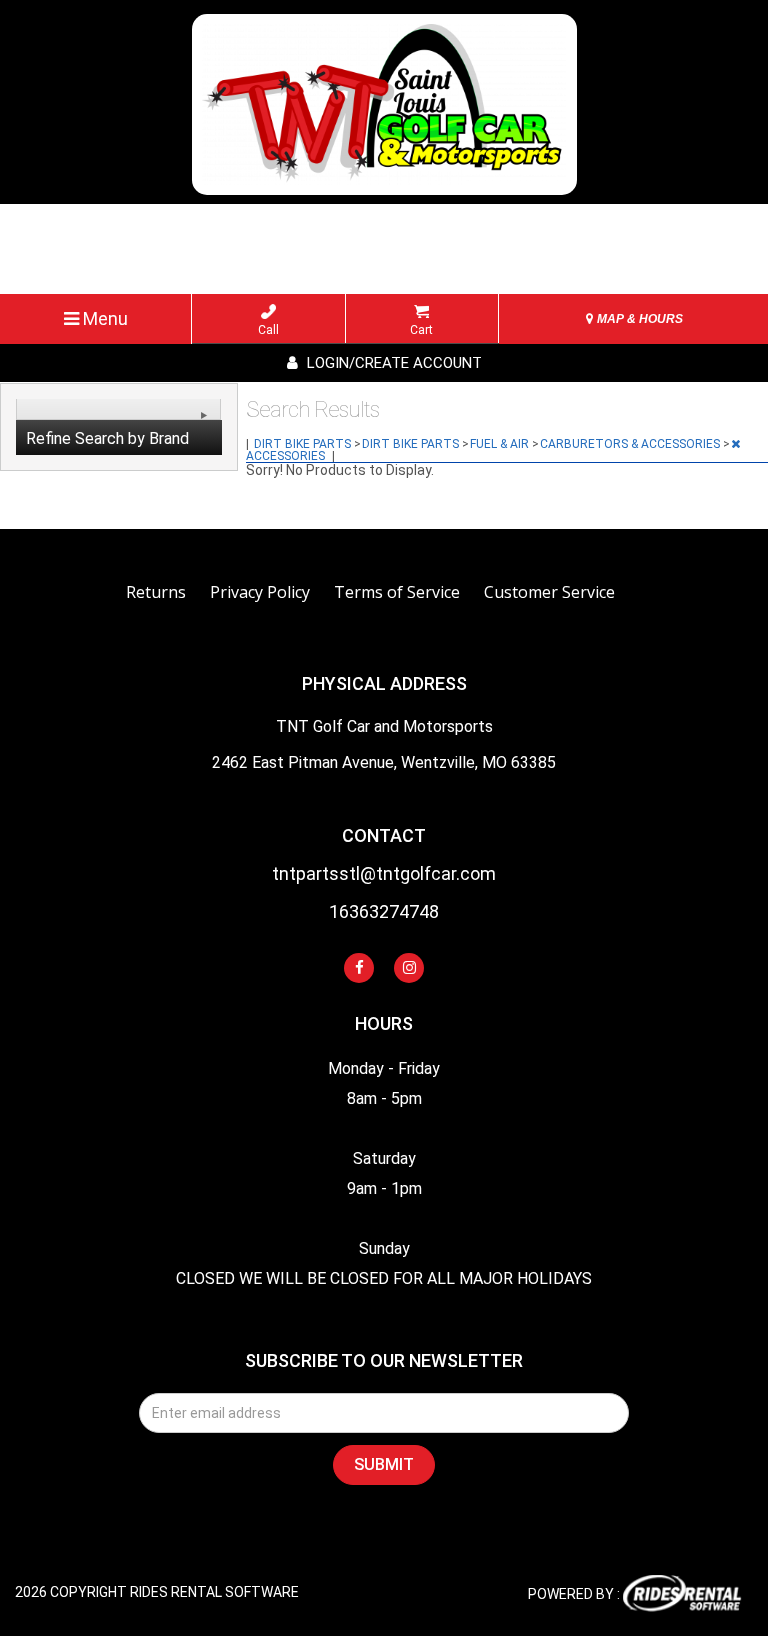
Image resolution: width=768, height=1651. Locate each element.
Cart (421, 330)
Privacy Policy (260, 592)
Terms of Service (397, 592)
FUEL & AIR (501, 444)
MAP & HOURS (638, 319)
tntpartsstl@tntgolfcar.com (384, 874)
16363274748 (384, 912)
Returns (156, 592)
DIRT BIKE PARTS (304, 444)
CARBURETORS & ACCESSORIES (631, 444)
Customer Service (549, 592)
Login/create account (392, 363)
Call (268, 330)
